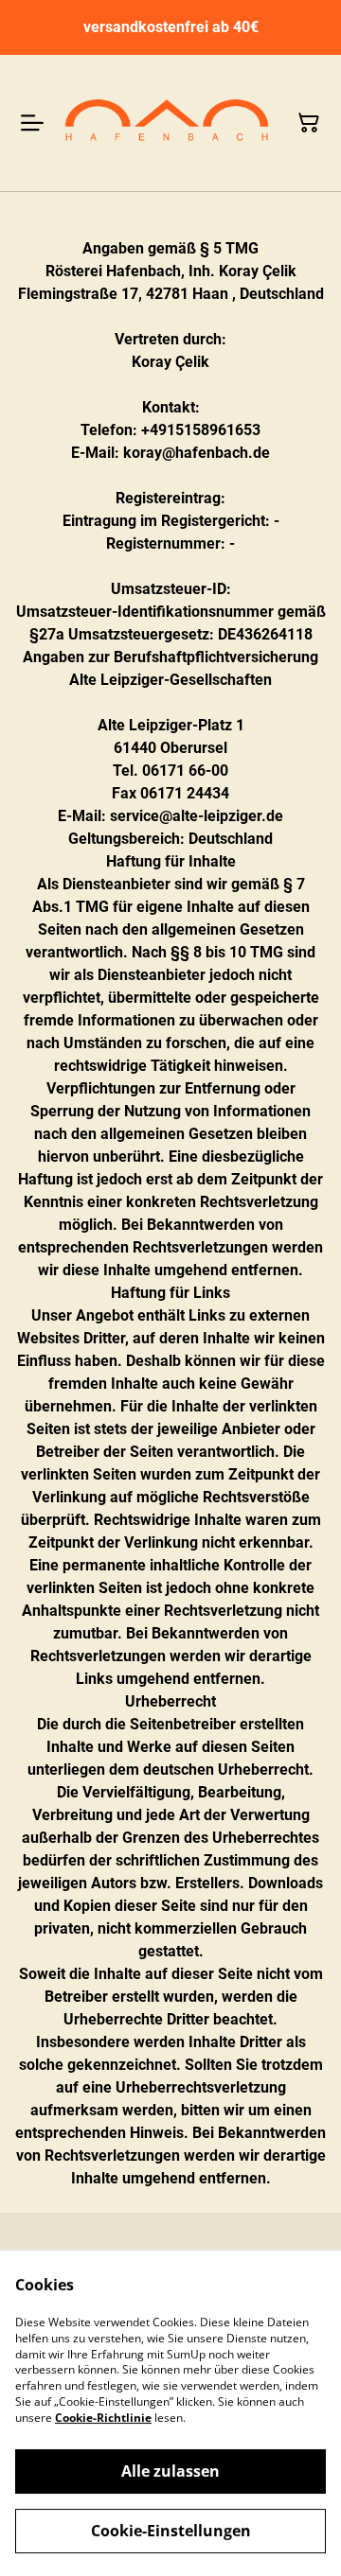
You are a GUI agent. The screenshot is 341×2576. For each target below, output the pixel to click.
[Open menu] (32, 123)
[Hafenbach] (167, 123)
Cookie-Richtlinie (103, 2418)
